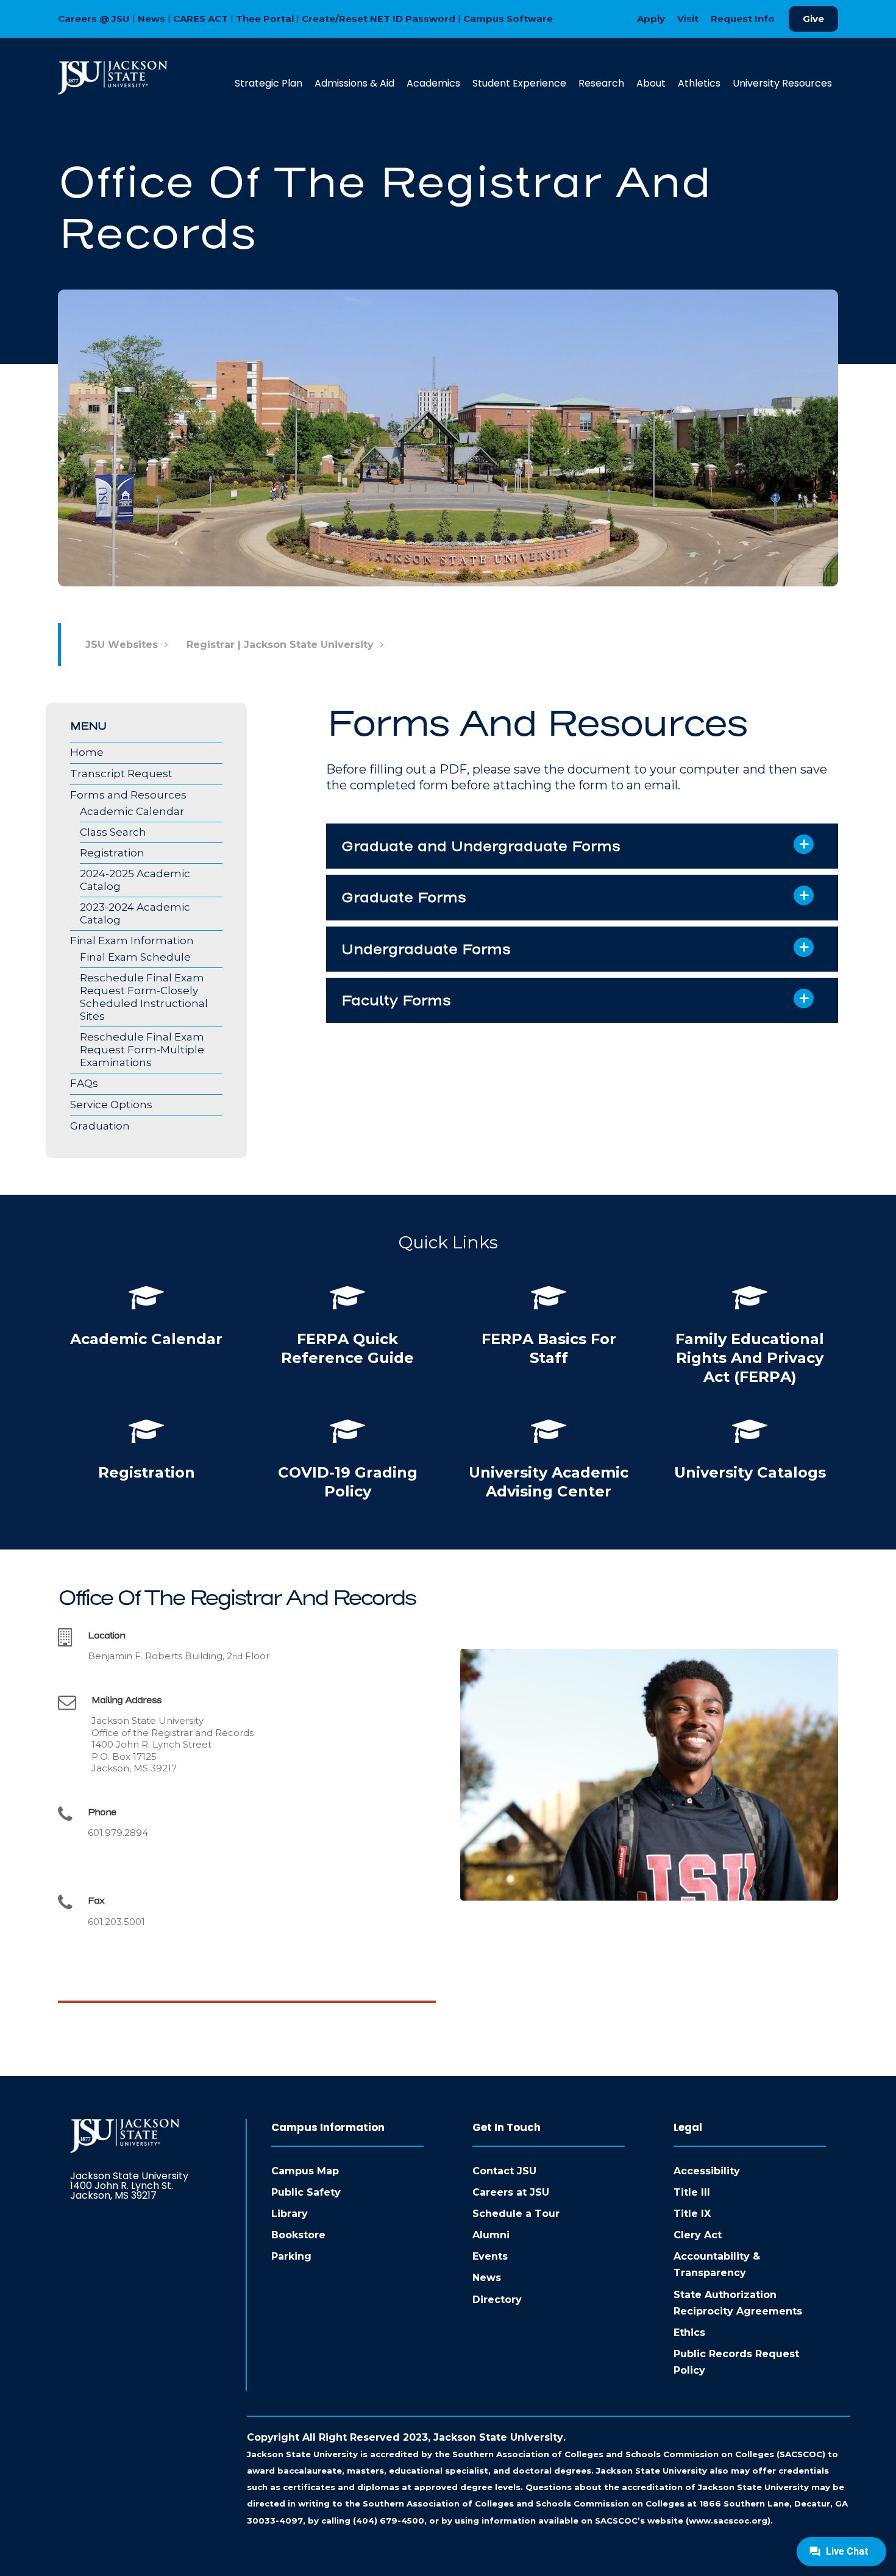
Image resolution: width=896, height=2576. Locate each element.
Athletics (699, 83)
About (651, 83)
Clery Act (698, 2235)
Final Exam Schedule (135, 957)
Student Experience (519, 83)
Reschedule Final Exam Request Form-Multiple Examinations (142, 1050)
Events (490, 2256)
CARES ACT (201, 19)
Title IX (692, 2214)
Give (813, 19)
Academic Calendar (132, 811)
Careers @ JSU (94, 19)
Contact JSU (504, 2171)
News (151, 19)
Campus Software (508, 19)
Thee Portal (265, 19)
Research (601, 83)
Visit (688, 19)
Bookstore (298, 2235)
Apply (651, 19)
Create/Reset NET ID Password (379, 19)
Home (87, 752)
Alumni (491, 2235)
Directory (497, 2300)
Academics (433, 83)
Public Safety (306, 2192)
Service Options (111, 1105)
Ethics (689, 2332)
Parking (291, 2256)
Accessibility (707, 2171)
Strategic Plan (268, 83)
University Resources (782, 83)
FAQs (84, 1083)
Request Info (743, 19)
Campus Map (305, 2171)
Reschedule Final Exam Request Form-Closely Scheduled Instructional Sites (144, 997)
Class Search (113, 832)
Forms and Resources (128, 795)
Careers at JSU (511, 2192)
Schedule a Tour (516, 2214)
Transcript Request (121, 774)
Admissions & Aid (354, 83)
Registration (112, 853)
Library (290, 2214)
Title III (692, 2192)
